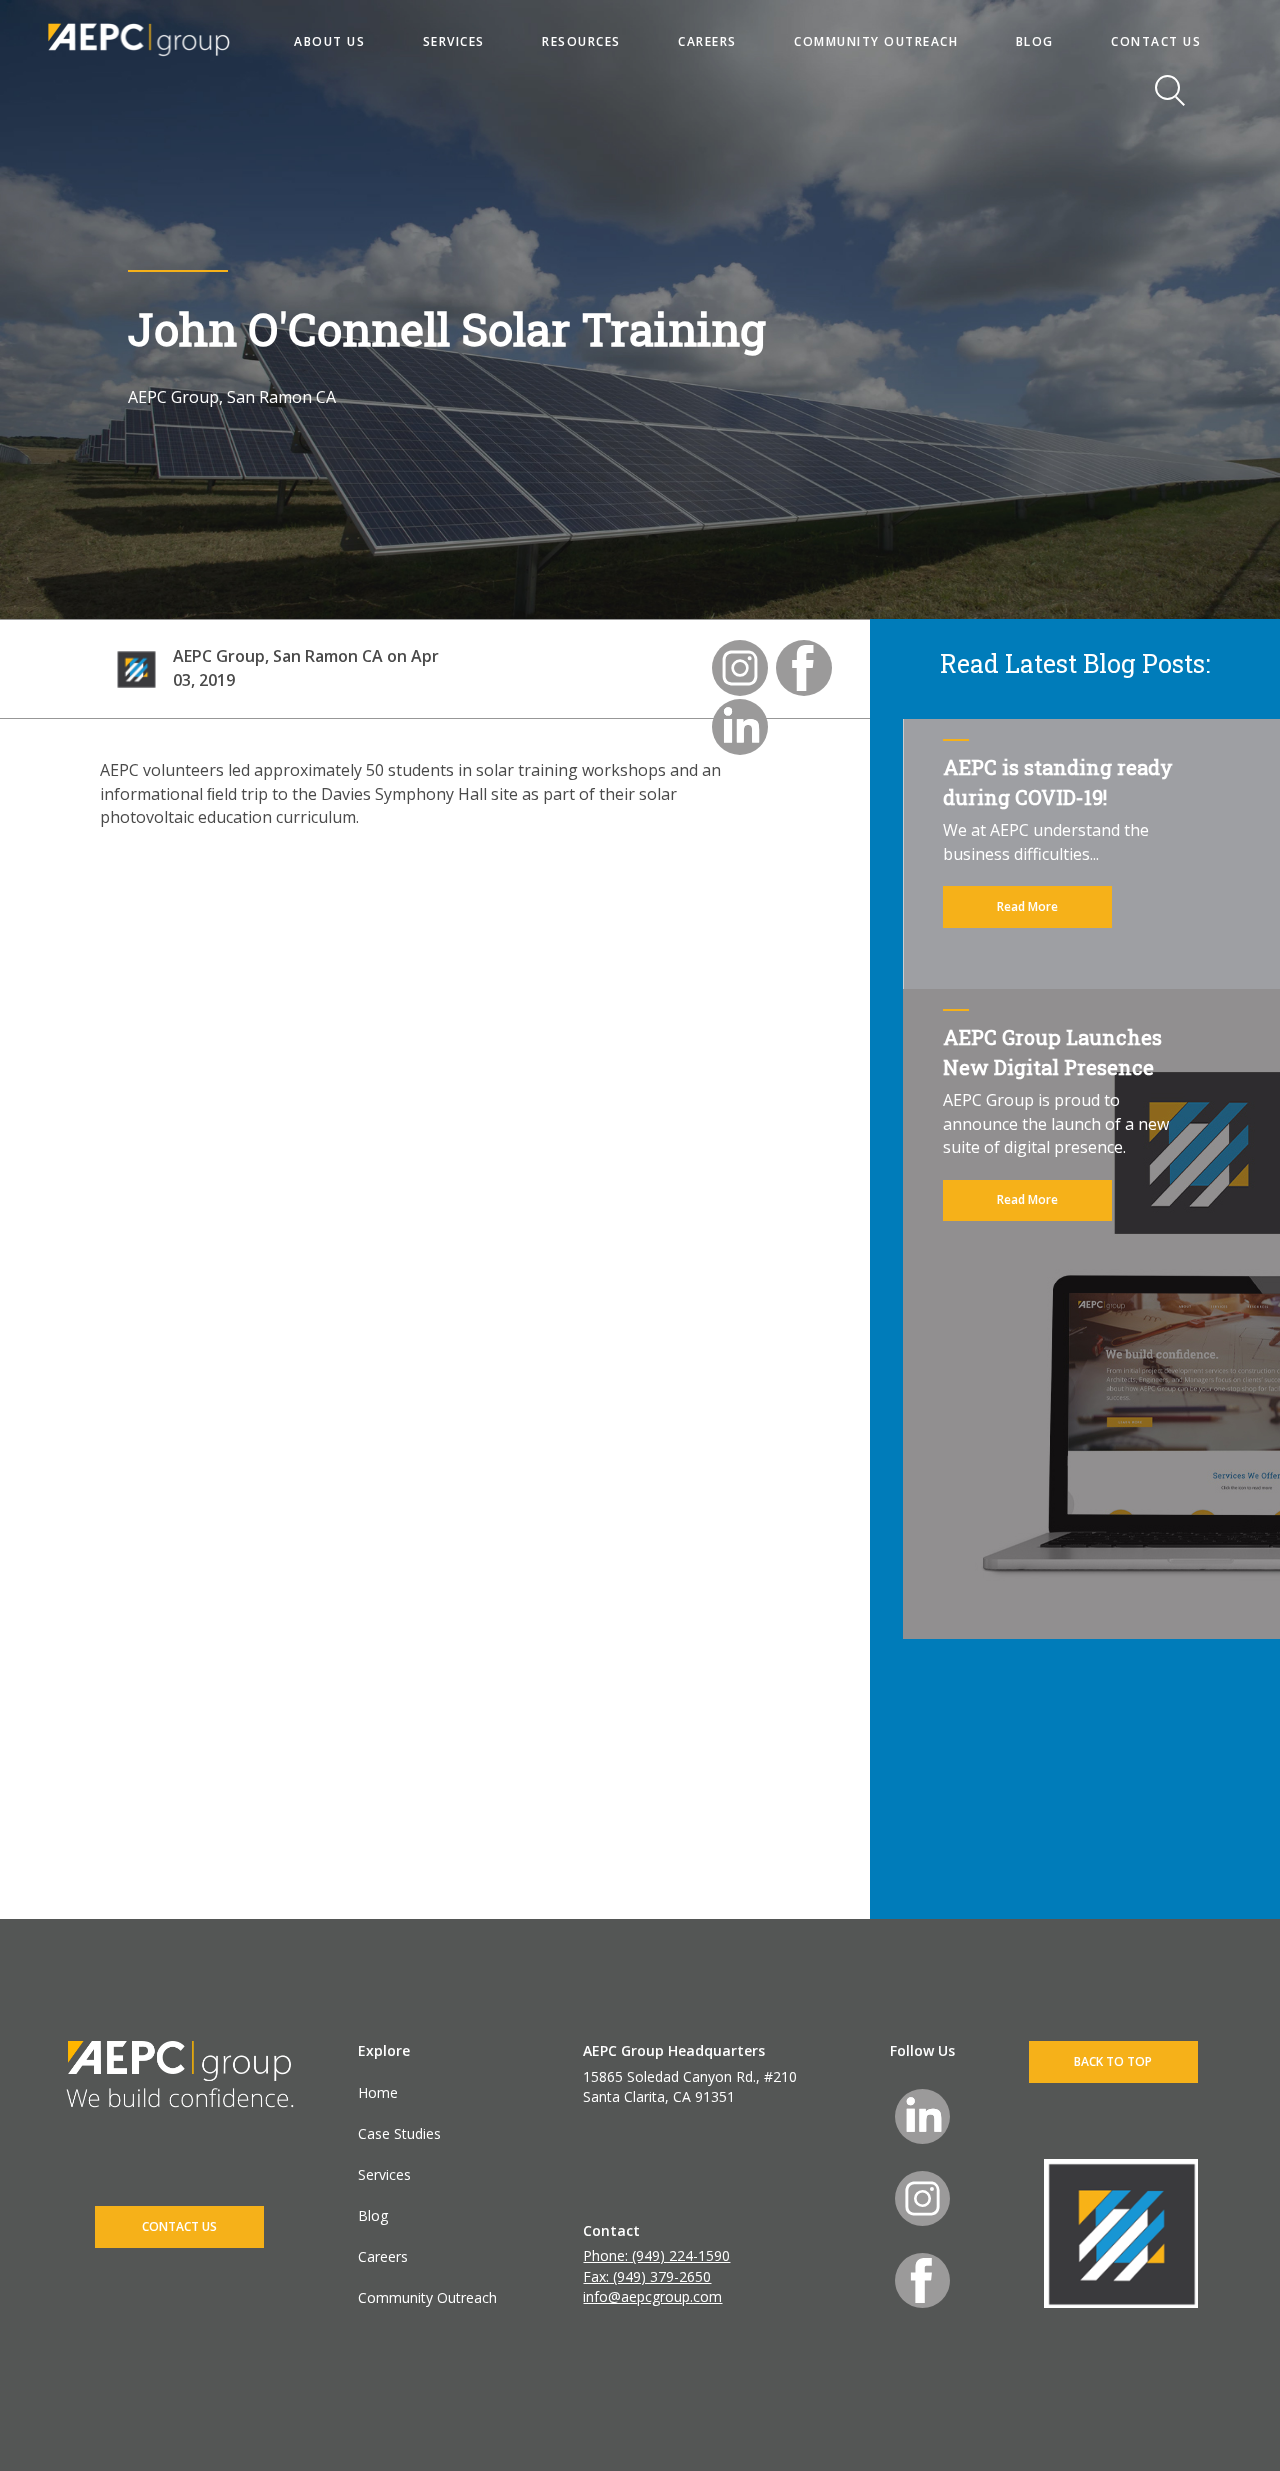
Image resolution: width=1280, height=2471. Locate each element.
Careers (383, 2256)
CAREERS (707, 41)
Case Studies (399, 2133)
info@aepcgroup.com (652, 2296)
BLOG (1035, 41)
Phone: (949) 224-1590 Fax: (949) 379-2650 (656, 2266)
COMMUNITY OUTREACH (876, 41)
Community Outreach (427, 2297)
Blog (373, 2215)
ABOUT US (329, 41)
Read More (1027, 906)
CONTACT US (1156, 41)
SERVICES (454, 41)
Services (384, 2174)
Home (378, 2092)
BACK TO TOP (1113, 2061)
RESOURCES (581, 41)
